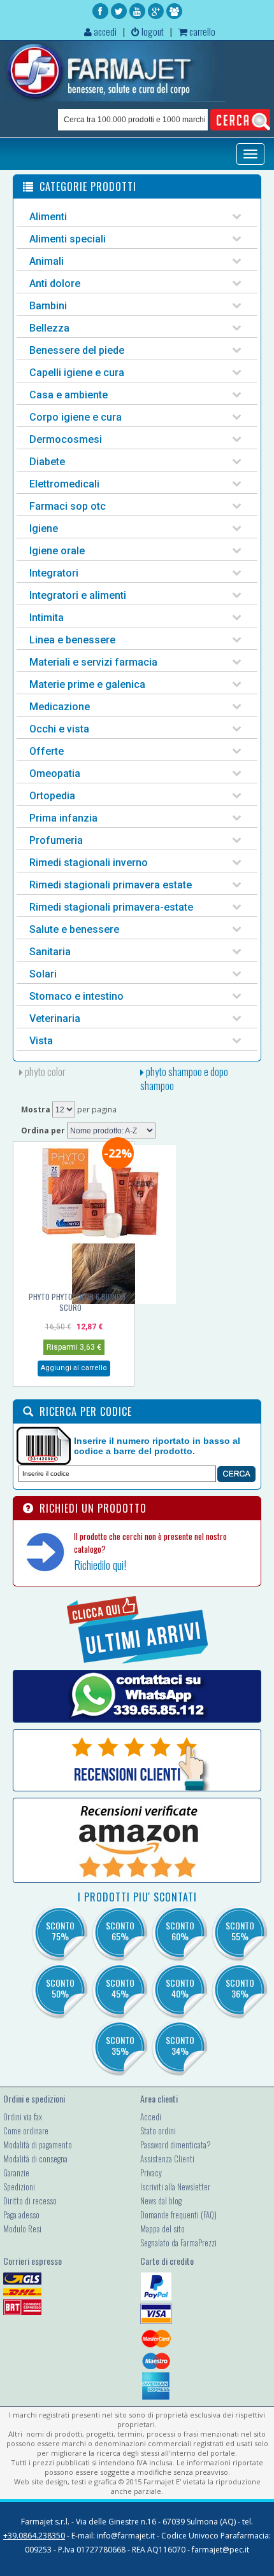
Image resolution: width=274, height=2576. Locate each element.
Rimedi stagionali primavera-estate (111, 907)
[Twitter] (119, 11)
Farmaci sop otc (68, 506)
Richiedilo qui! (100, 1565)
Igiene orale (57, 551)
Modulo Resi (22, 2229)
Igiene (44, 528)
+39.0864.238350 (34, 2536)
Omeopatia (55, 773)
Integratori (54, 573)
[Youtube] (137, 11)
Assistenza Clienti (167, 2159)
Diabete (47, 462)
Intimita (47, 618)
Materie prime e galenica (87, 684)
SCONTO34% (180, 2045)
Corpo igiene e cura (76, 417)
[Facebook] (100, 11)
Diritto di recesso (30, 2201)
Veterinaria (55, 1018)
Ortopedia (52, 796)
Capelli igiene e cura (77, 373)
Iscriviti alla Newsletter (175, 2187)
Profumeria (56, 840)
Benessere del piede (77, 350)
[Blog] (174, 11)
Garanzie (16, 2173)
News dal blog (161, 2201)
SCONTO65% (120, 1931)
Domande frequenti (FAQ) (178, 2215)
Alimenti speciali (68, 239)
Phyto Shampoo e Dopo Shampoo (184, 1079)
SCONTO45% (120, 1988)
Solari (43, 974)
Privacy (151, 2173)
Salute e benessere (74, 929)
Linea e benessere (72, 640)
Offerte (47, 751)
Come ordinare (26, 2131)
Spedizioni (19, 2187)
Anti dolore (55, 283)
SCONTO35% (120, 2045)
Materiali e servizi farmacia (93, 662)
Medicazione (60, 707)
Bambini (48, 306)
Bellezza (49, 328)
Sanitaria (50, 952)
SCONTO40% (180, 1988)
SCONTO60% (180, 1931)
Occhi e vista (59, 729)
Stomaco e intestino (76, 996)
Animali (47, 261)
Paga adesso (21, 2215)
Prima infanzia (63, 818)
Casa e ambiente (68, 395)
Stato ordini (158, 2131)
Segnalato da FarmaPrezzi (178, 2243)
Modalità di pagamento (38, 2145)
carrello (201, 31)
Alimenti (48, 217)
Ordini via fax (23, 2117)
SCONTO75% (60, 1931)
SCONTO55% (240, 1931)
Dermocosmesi (66, 439)
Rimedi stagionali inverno (89, 863)
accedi (104, 31)
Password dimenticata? (176, 2145)
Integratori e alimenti (78, 595)
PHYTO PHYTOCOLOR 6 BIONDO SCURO (77, 1302)
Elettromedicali (64, 484)
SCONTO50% (60, 1988)
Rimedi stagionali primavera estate (111, 885)
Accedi (151, 2117)
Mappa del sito (162, 2229)
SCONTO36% (240, 1988)
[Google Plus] (156, 11)
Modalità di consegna (35, 2159)
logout (152, 31)
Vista (41, 1041)
